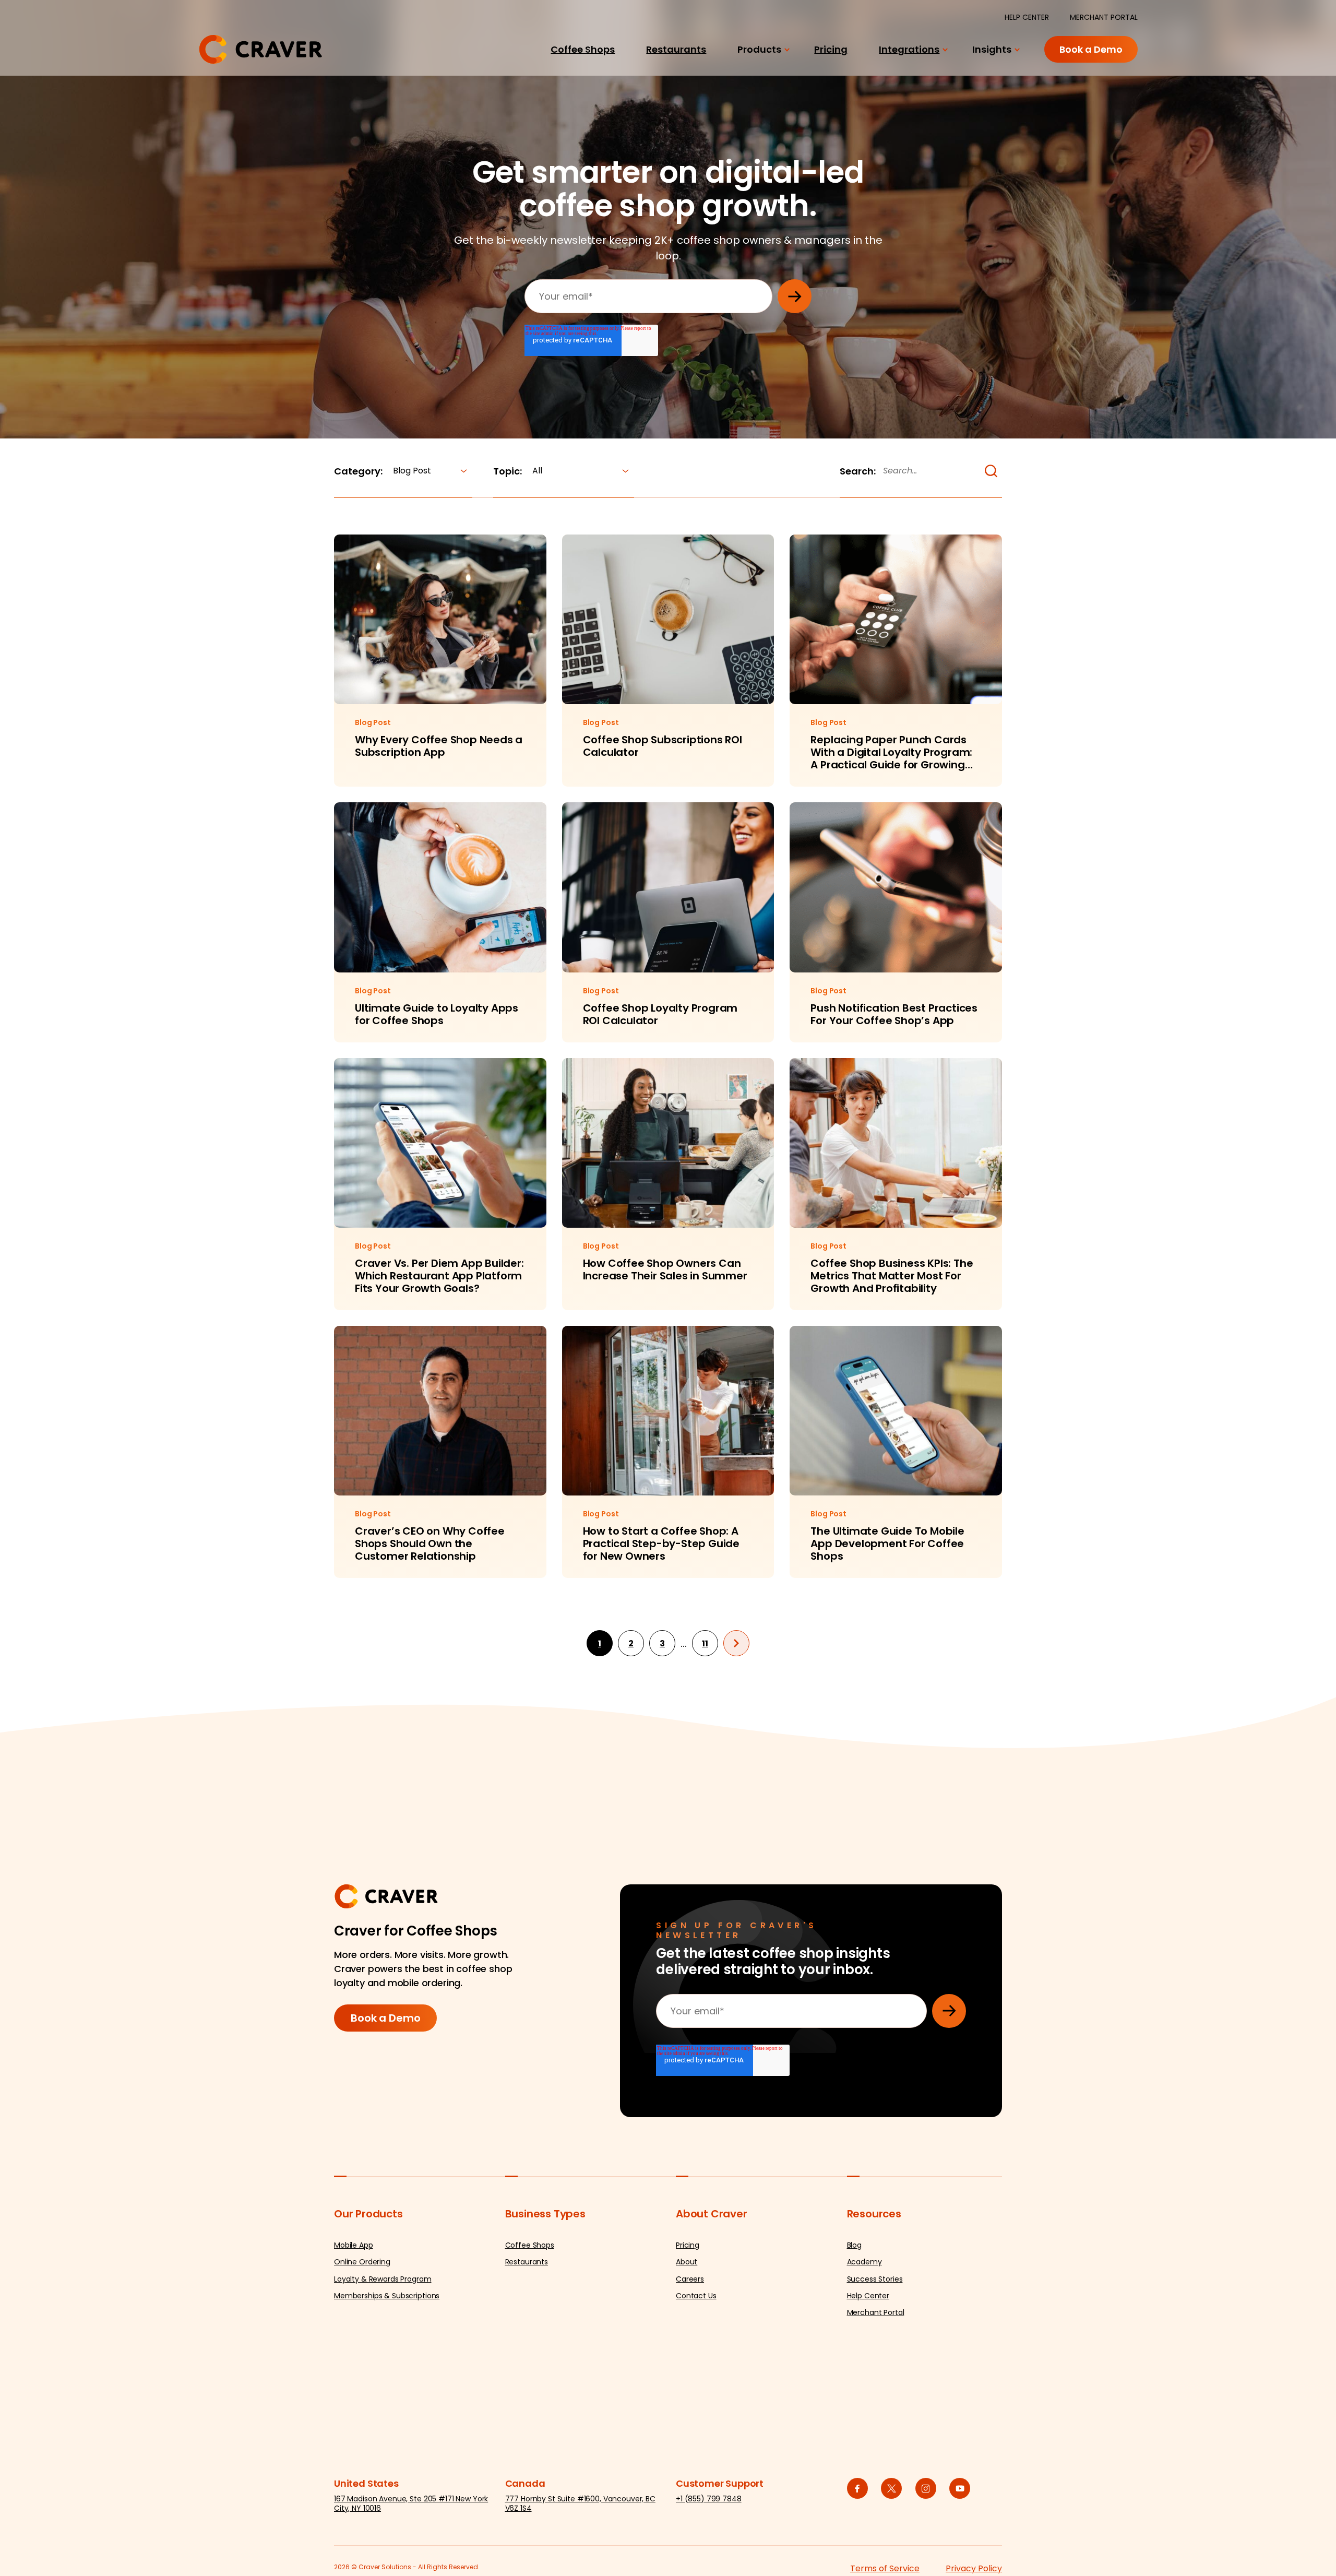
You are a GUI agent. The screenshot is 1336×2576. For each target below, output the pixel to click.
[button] (991, 471)
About (687, 2262)
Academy (864, 2262)
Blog (854, 2245)
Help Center (868, 2296)
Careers (690, 2279)
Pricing (831, 49)
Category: (358, 471)
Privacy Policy (974, 2568)
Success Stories (875, 2279)
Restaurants (676, 49)
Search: (858, 471)
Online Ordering (362, 2262)
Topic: (508, 471)
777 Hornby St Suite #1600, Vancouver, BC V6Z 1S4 (580, 2503)
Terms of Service (885, 2568)
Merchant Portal (876, 2312)
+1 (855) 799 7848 (709, 2499)
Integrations (909, 49)
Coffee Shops (583, 49)
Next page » (736, 1643)
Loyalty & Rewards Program (383, 2279)
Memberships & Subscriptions (387, 2296)
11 (705, 1643)
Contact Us (696, 2296)
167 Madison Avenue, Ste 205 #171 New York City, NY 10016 (411, 2503)
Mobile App (354, 2245)
